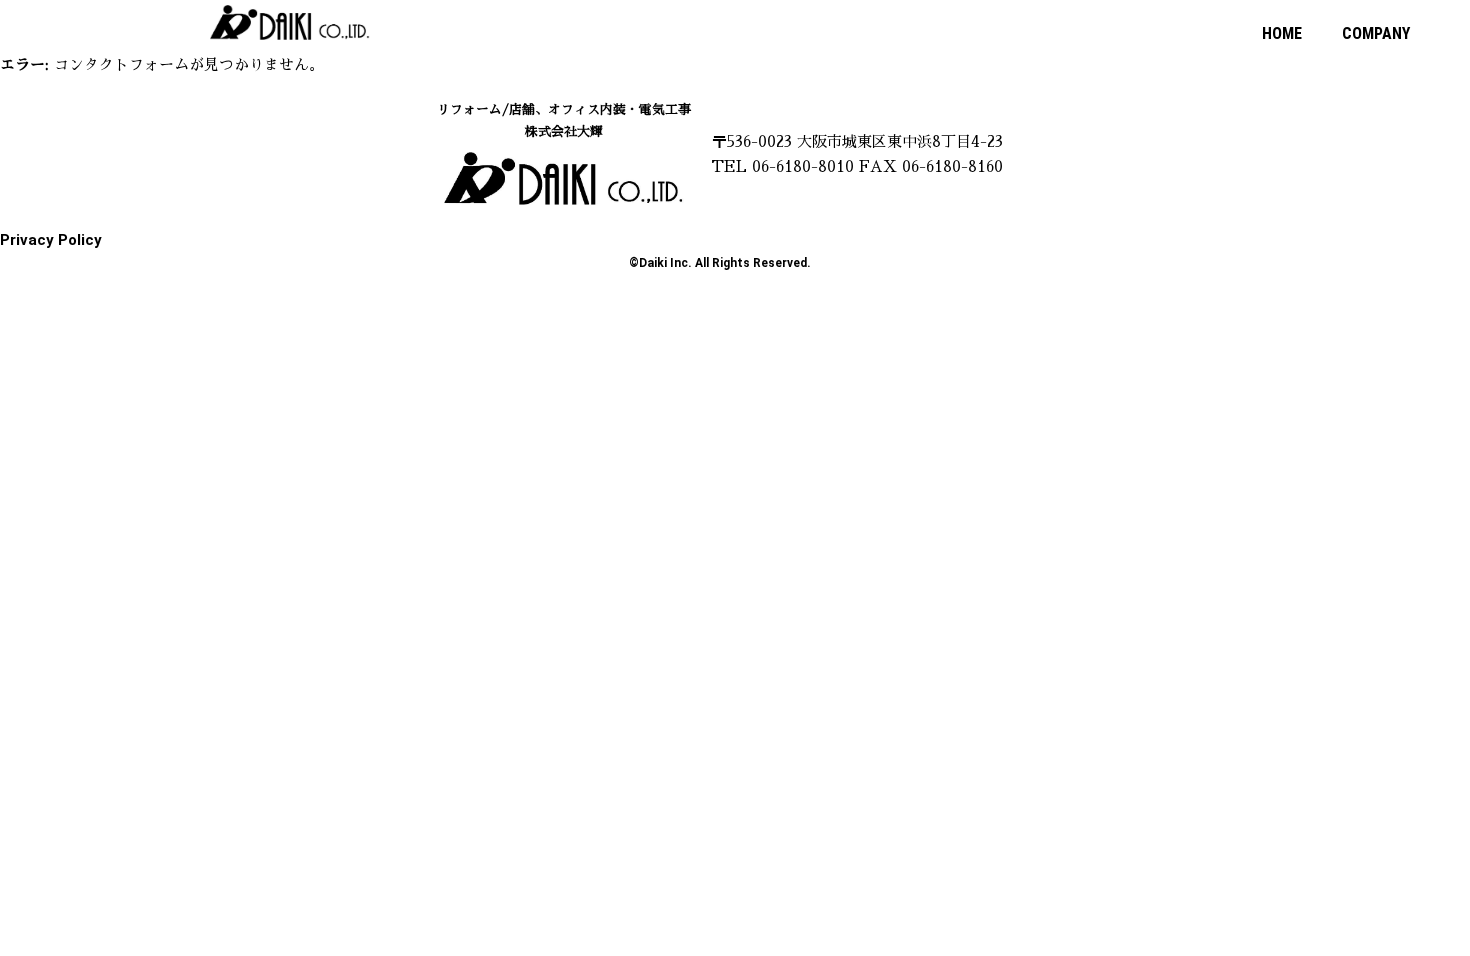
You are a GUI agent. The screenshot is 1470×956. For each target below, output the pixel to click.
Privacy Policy (51, 240)
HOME (1282, 33)
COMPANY (1376, 33)
